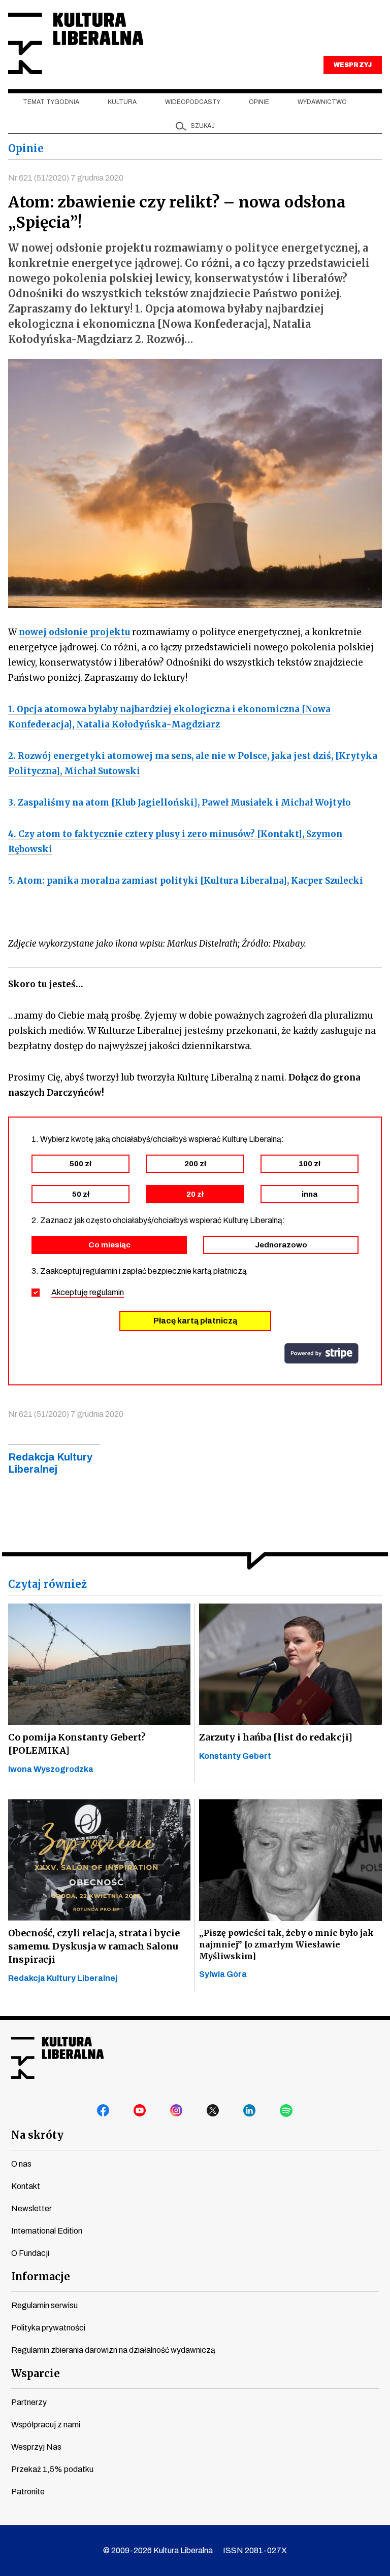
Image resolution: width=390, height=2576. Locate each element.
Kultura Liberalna (76, 43)
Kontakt (26, 2186)
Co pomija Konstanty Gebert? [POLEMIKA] (77, 1744)
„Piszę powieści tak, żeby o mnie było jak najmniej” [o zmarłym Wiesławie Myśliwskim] (286, 1944)
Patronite (28, 2492)
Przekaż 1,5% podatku (52, 2469)
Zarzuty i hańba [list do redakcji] (276, 1737)
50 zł (81, 1194)
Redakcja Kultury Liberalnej (63, 1978)
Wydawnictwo (322, 102)
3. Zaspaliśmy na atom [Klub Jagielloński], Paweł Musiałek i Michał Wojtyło (180, 803)
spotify (286, 2111)
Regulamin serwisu (44, 2305)
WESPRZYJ (352, 65)
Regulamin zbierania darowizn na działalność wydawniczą (113, 2350)
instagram (177, 2111)
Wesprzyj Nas (36, 2447)
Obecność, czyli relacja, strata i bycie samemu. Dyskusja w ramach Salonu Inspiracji (94, 1946)
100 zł (310, 1164)
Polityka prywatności (48, 2328)
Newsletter (31, 2208)
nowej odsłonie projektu (74, 632)
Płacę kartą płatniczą (195, 1321)
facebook (104, 2111)
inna (310, 1194)
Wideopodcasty (193, 102)
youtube (140, 2111)
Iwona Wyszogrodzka (51, 1769)
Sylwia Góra (223, 1974)
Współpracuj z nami (46, 2425)
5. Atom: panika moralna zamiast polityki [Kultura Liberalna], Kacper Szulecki (186, 881)
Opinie (259, 102)
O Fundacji (30, 2253)
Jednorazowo (281, 1245)
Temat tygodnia (51, 102)
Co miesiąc (109, 1245)
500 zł (80, 1164)
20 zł (195, 1194)
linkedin (250, 2111)
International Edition (47, 2231)
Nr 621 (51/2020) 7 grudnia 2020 (66, 178)
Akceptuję (88, 1292)
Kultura (122, 102)
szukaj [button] (203, 126)
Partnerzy (29, 2402)
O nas (21, 2164)
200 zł (195, 1164)
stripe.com (321, 1353)
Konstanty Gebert (235, 1756)
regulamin (107, 1292)
